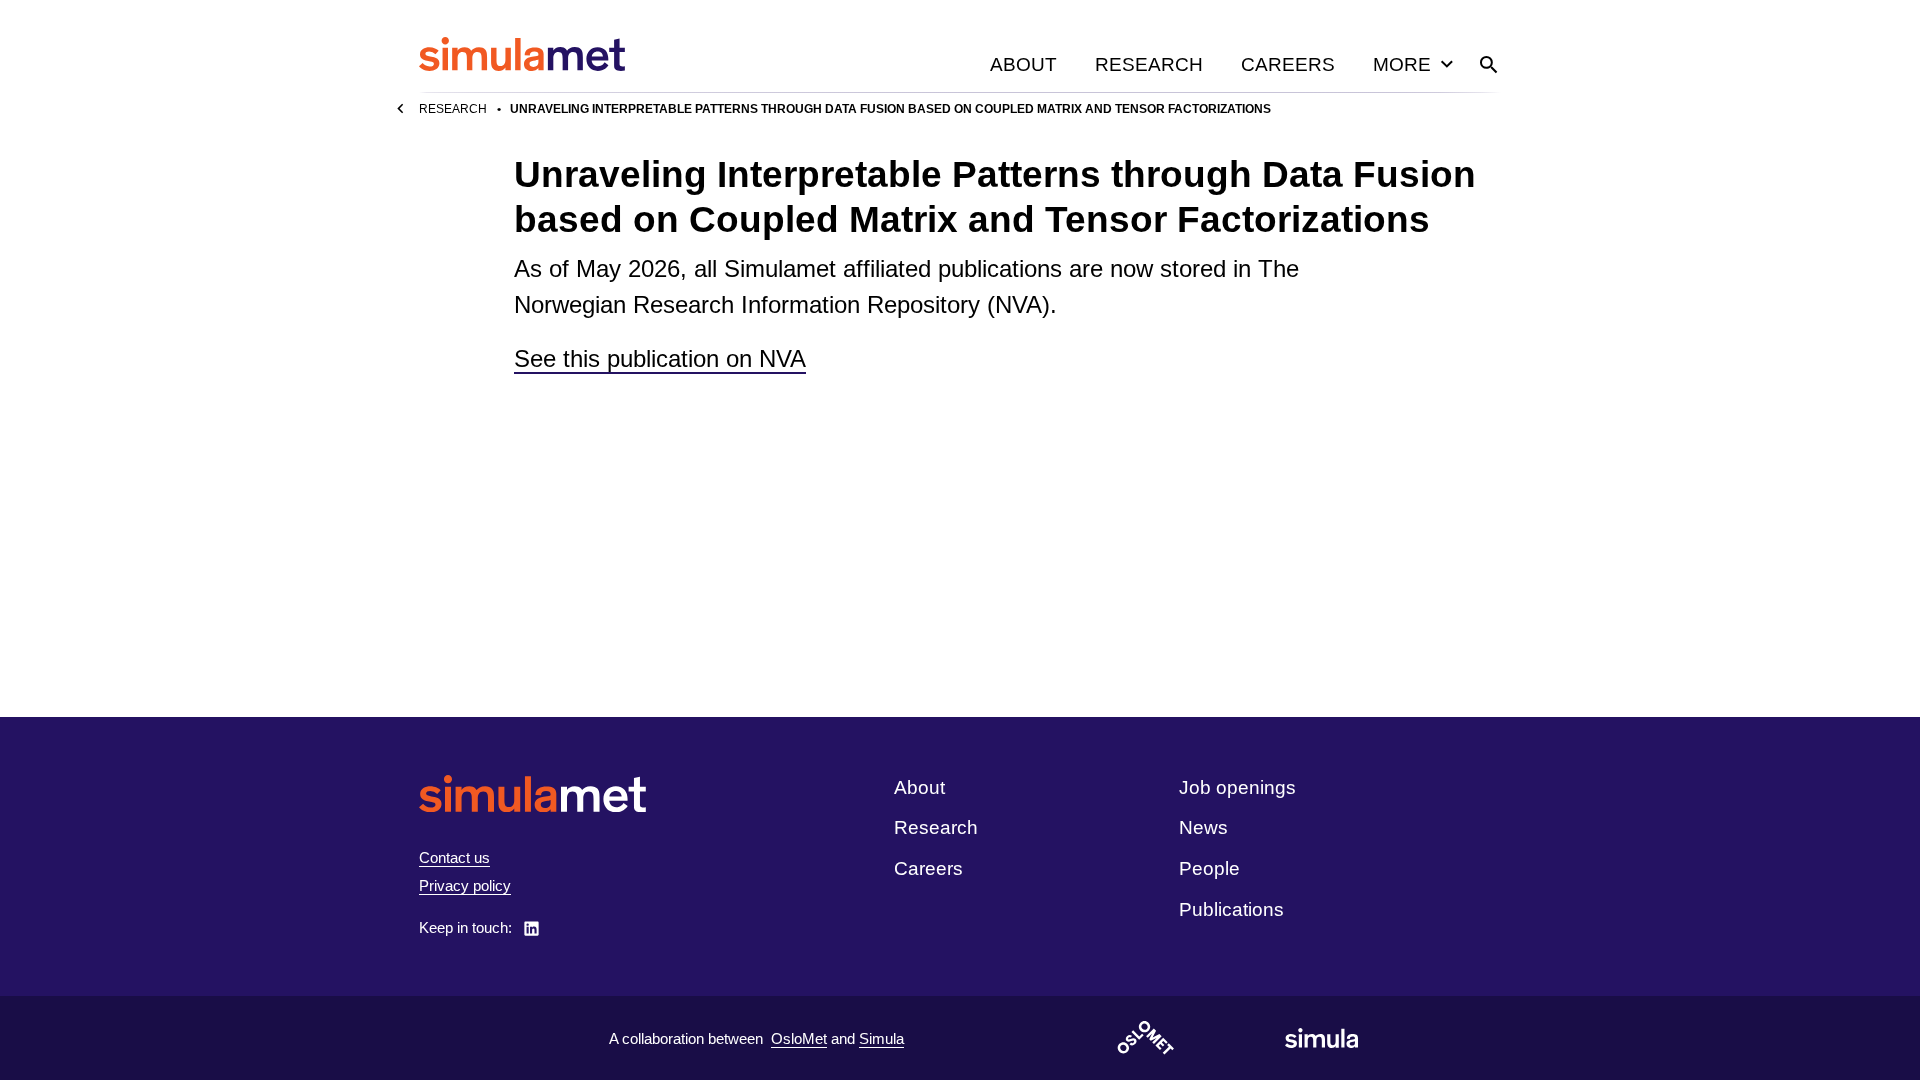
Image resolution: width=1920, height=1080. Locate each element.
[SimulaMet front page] (532, 793)
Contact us (454, 857)
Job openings (1237, 787)
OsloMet (799, 1038)
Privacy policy (465, 885)
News (1203, 827)
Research (1149, 64)
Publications (1231, 909)
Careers (1288, 64)
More (1402, 64)
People (1209, 868)
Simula (881, 1038)
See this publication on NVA (660, 358)
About (1023, 64)
